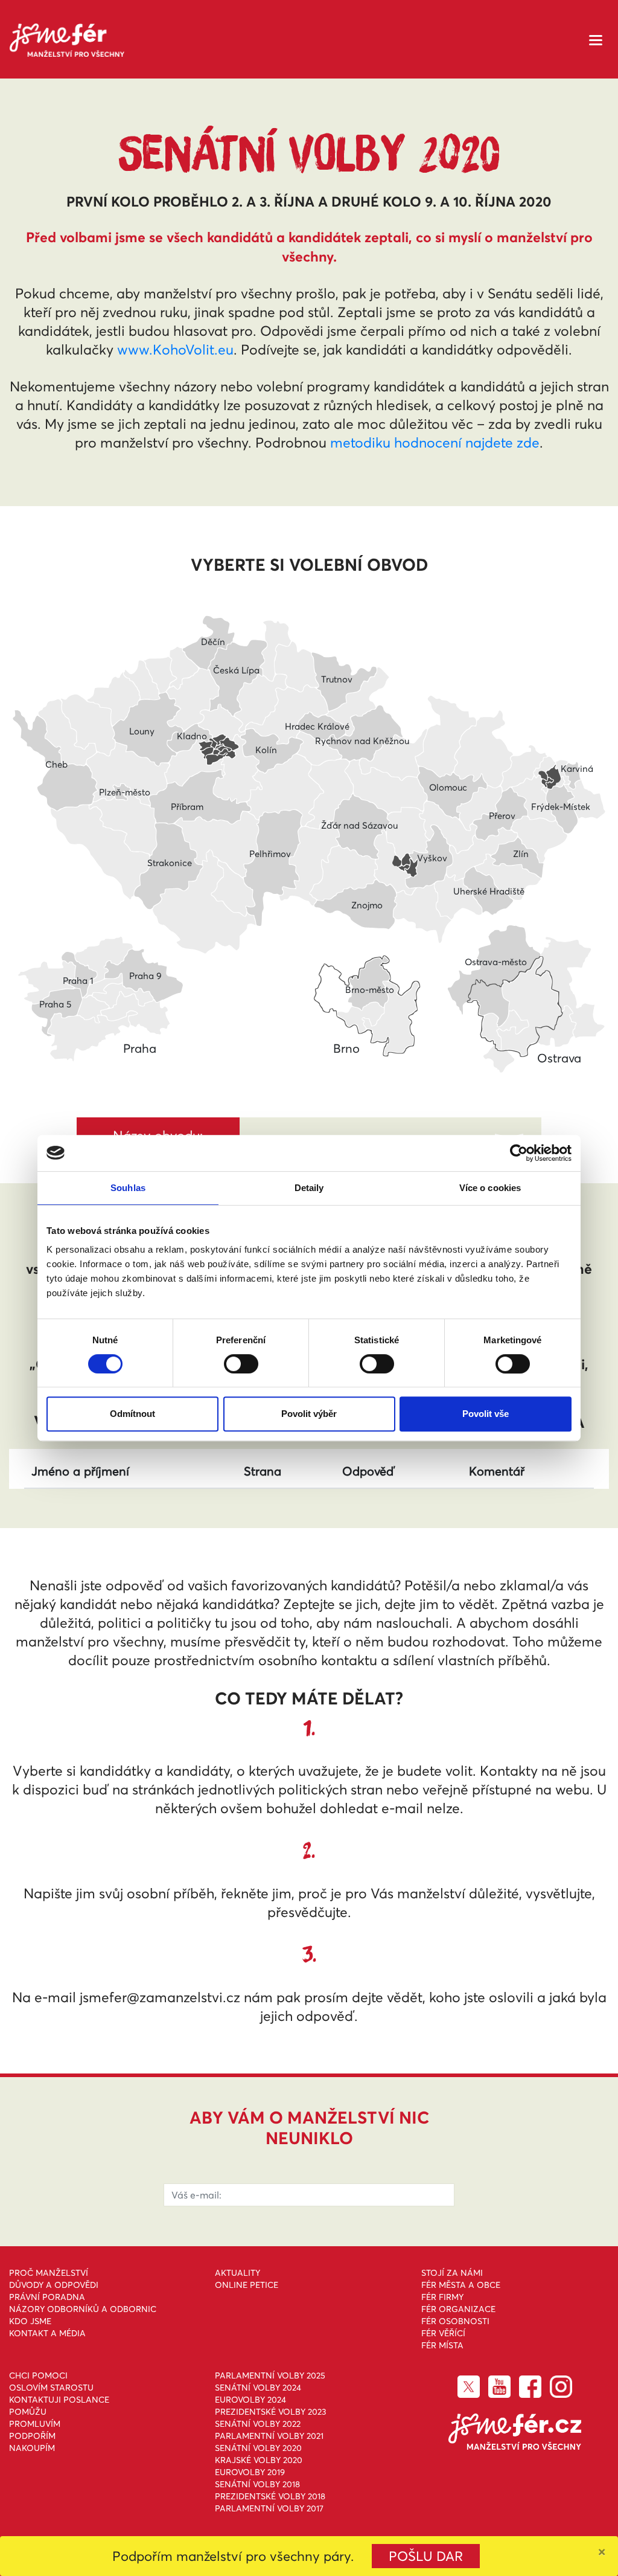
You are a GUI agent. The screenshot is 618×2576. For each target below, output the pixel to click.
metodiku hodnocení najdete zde (435, 443)
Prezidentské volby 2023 (271, 2412)
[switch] (241, 1364)
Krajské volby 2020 (259, 2460)
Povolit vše (486, 1414)
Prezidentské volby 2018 (270, 2496)
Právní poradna (47, 2297)
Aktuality (237, 2273)
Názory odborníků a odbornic (83, 2309)
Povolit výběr (309, 1414)
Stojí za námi (452, 2273)
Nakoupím (32, 2448)
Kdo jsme (30, 2321)
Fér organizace (458, 2309)
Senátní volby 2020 (258, 2448)
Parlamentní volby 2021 (269, 2436)
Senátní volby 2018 (257, 2484)
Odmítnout (132, 1414)
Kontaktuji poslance (59, 2400)
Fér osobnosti (455, 2321)
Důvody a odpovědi (54, 2285)
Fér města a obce (461, 2285)
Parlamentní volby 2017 (269, 2508)
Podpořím (32, 2436)
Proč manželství (49, 2273)
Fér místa (442, 2345)
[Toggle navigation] (596, 39)
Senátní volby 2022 (258, 2424)
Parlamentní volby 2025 (270, 2375)
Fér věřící (443, 2333)
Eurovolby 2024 (250, 2400)
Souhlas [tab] (128, 1188)
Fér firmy (442, 2297)
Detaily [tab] (309, 1188)
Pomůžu (28, 2412)
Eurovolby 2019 (250, 2472)
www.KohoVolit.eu (175, 350)
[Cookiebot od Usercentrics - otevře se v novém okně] (519, 1153)
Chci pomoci (38, 2375)
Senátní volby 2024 (258, 2388)
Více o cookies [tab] (490, 1188)
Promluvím (35, 2424)
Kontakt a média (47, 2333)
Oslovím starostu (51, 2388)
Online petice (247, 2285)
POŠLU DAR (426, 2556)
